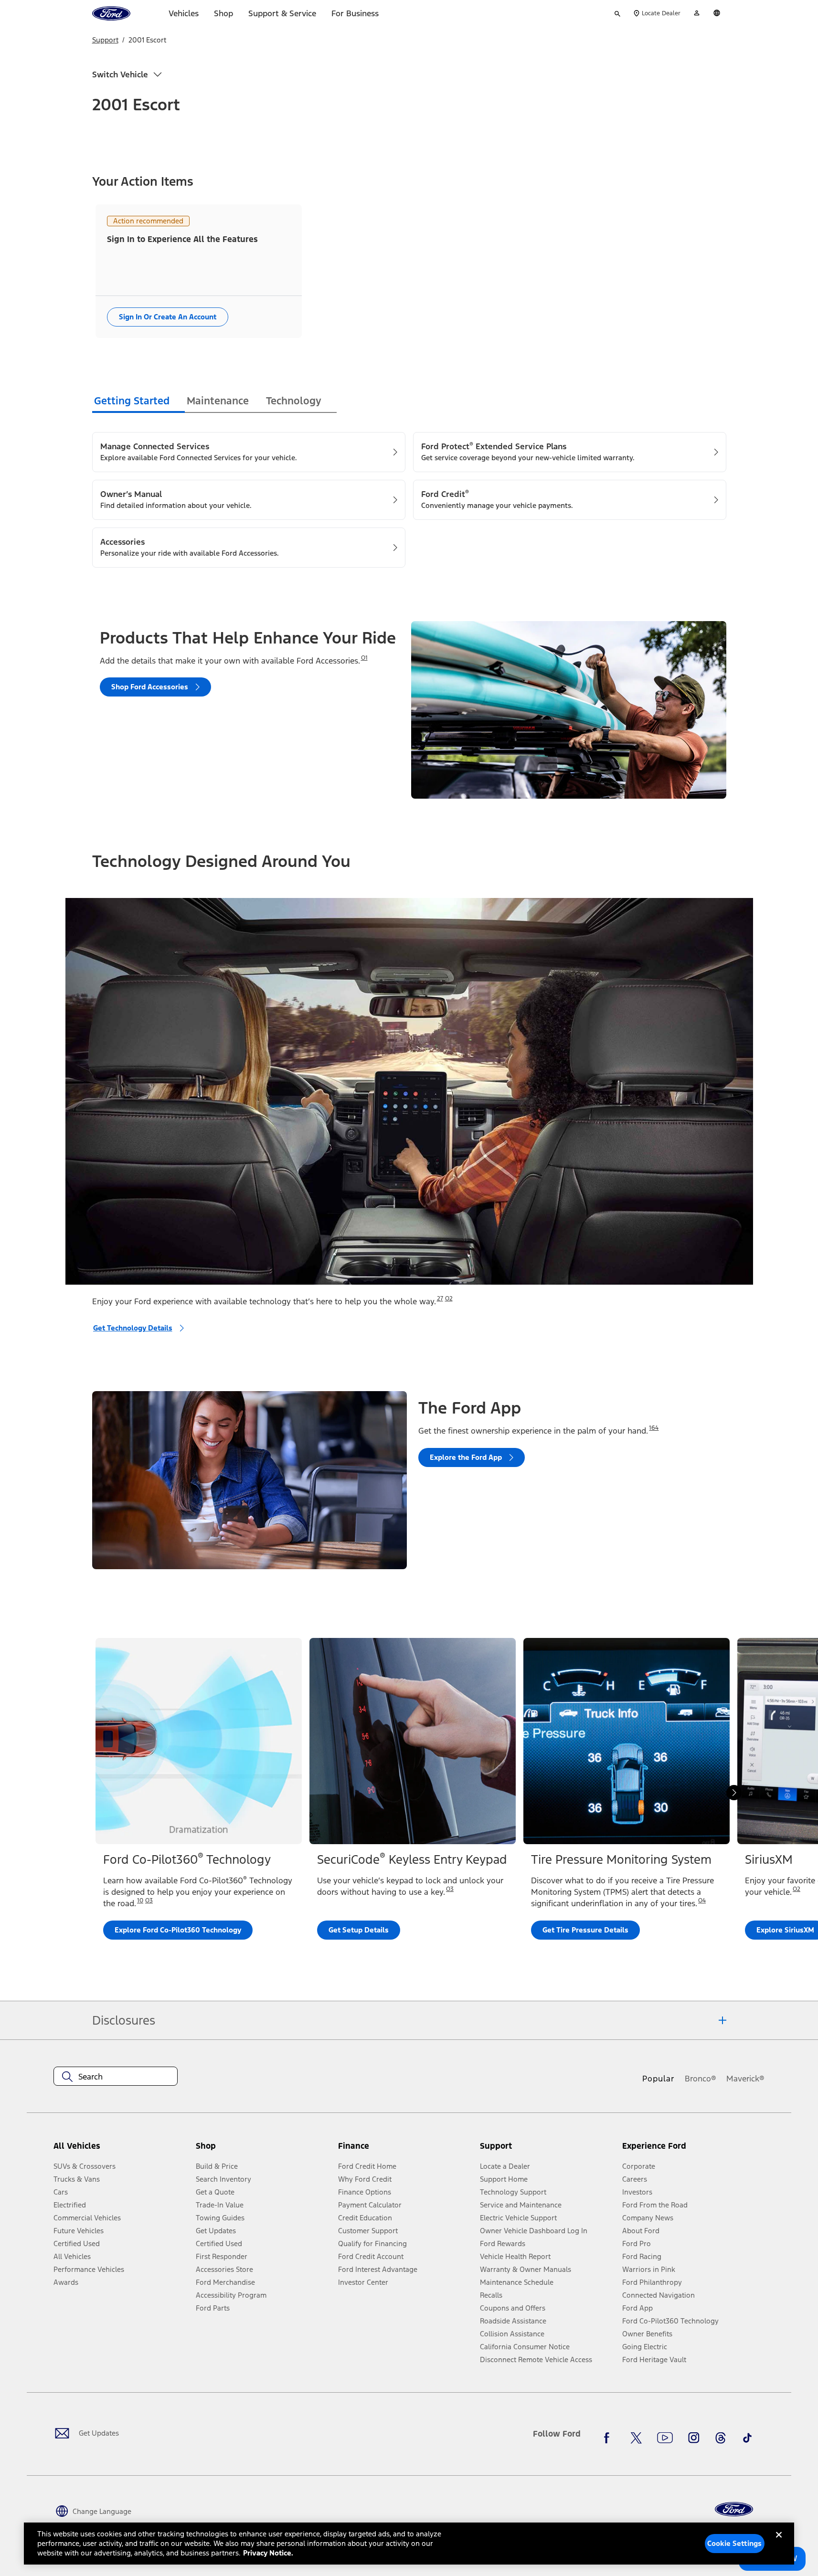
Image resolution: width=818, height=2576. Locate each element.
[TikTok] (747, 2438)
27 (440, 1299)
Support (105, 40)
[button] (263, 2149)
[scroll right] (734, 1793)
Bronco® (701, 2079)
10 (140, 1900)
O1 (364, 658)
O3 (149, 1900)
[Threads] (721, 2438)
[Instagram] (694, 2438)
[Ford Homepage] (734, 2509)
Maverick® (745, 2079)
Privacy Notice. (268, 2553)
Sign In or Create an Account (168, 317)
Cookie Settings (734, 2543)
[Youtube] (665, 2438)
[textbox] (116, 2077)
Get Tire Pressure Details (585, 1930)
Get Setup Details (359, 1930)
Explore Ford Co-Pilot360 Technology (178, 1930)
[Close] (779, 2543)
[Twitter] (636, 2438)
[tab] (138, 402)
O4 (702, 1900)
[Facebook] (609, 2438)
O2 (449, 1299)
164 (654, 1428)
